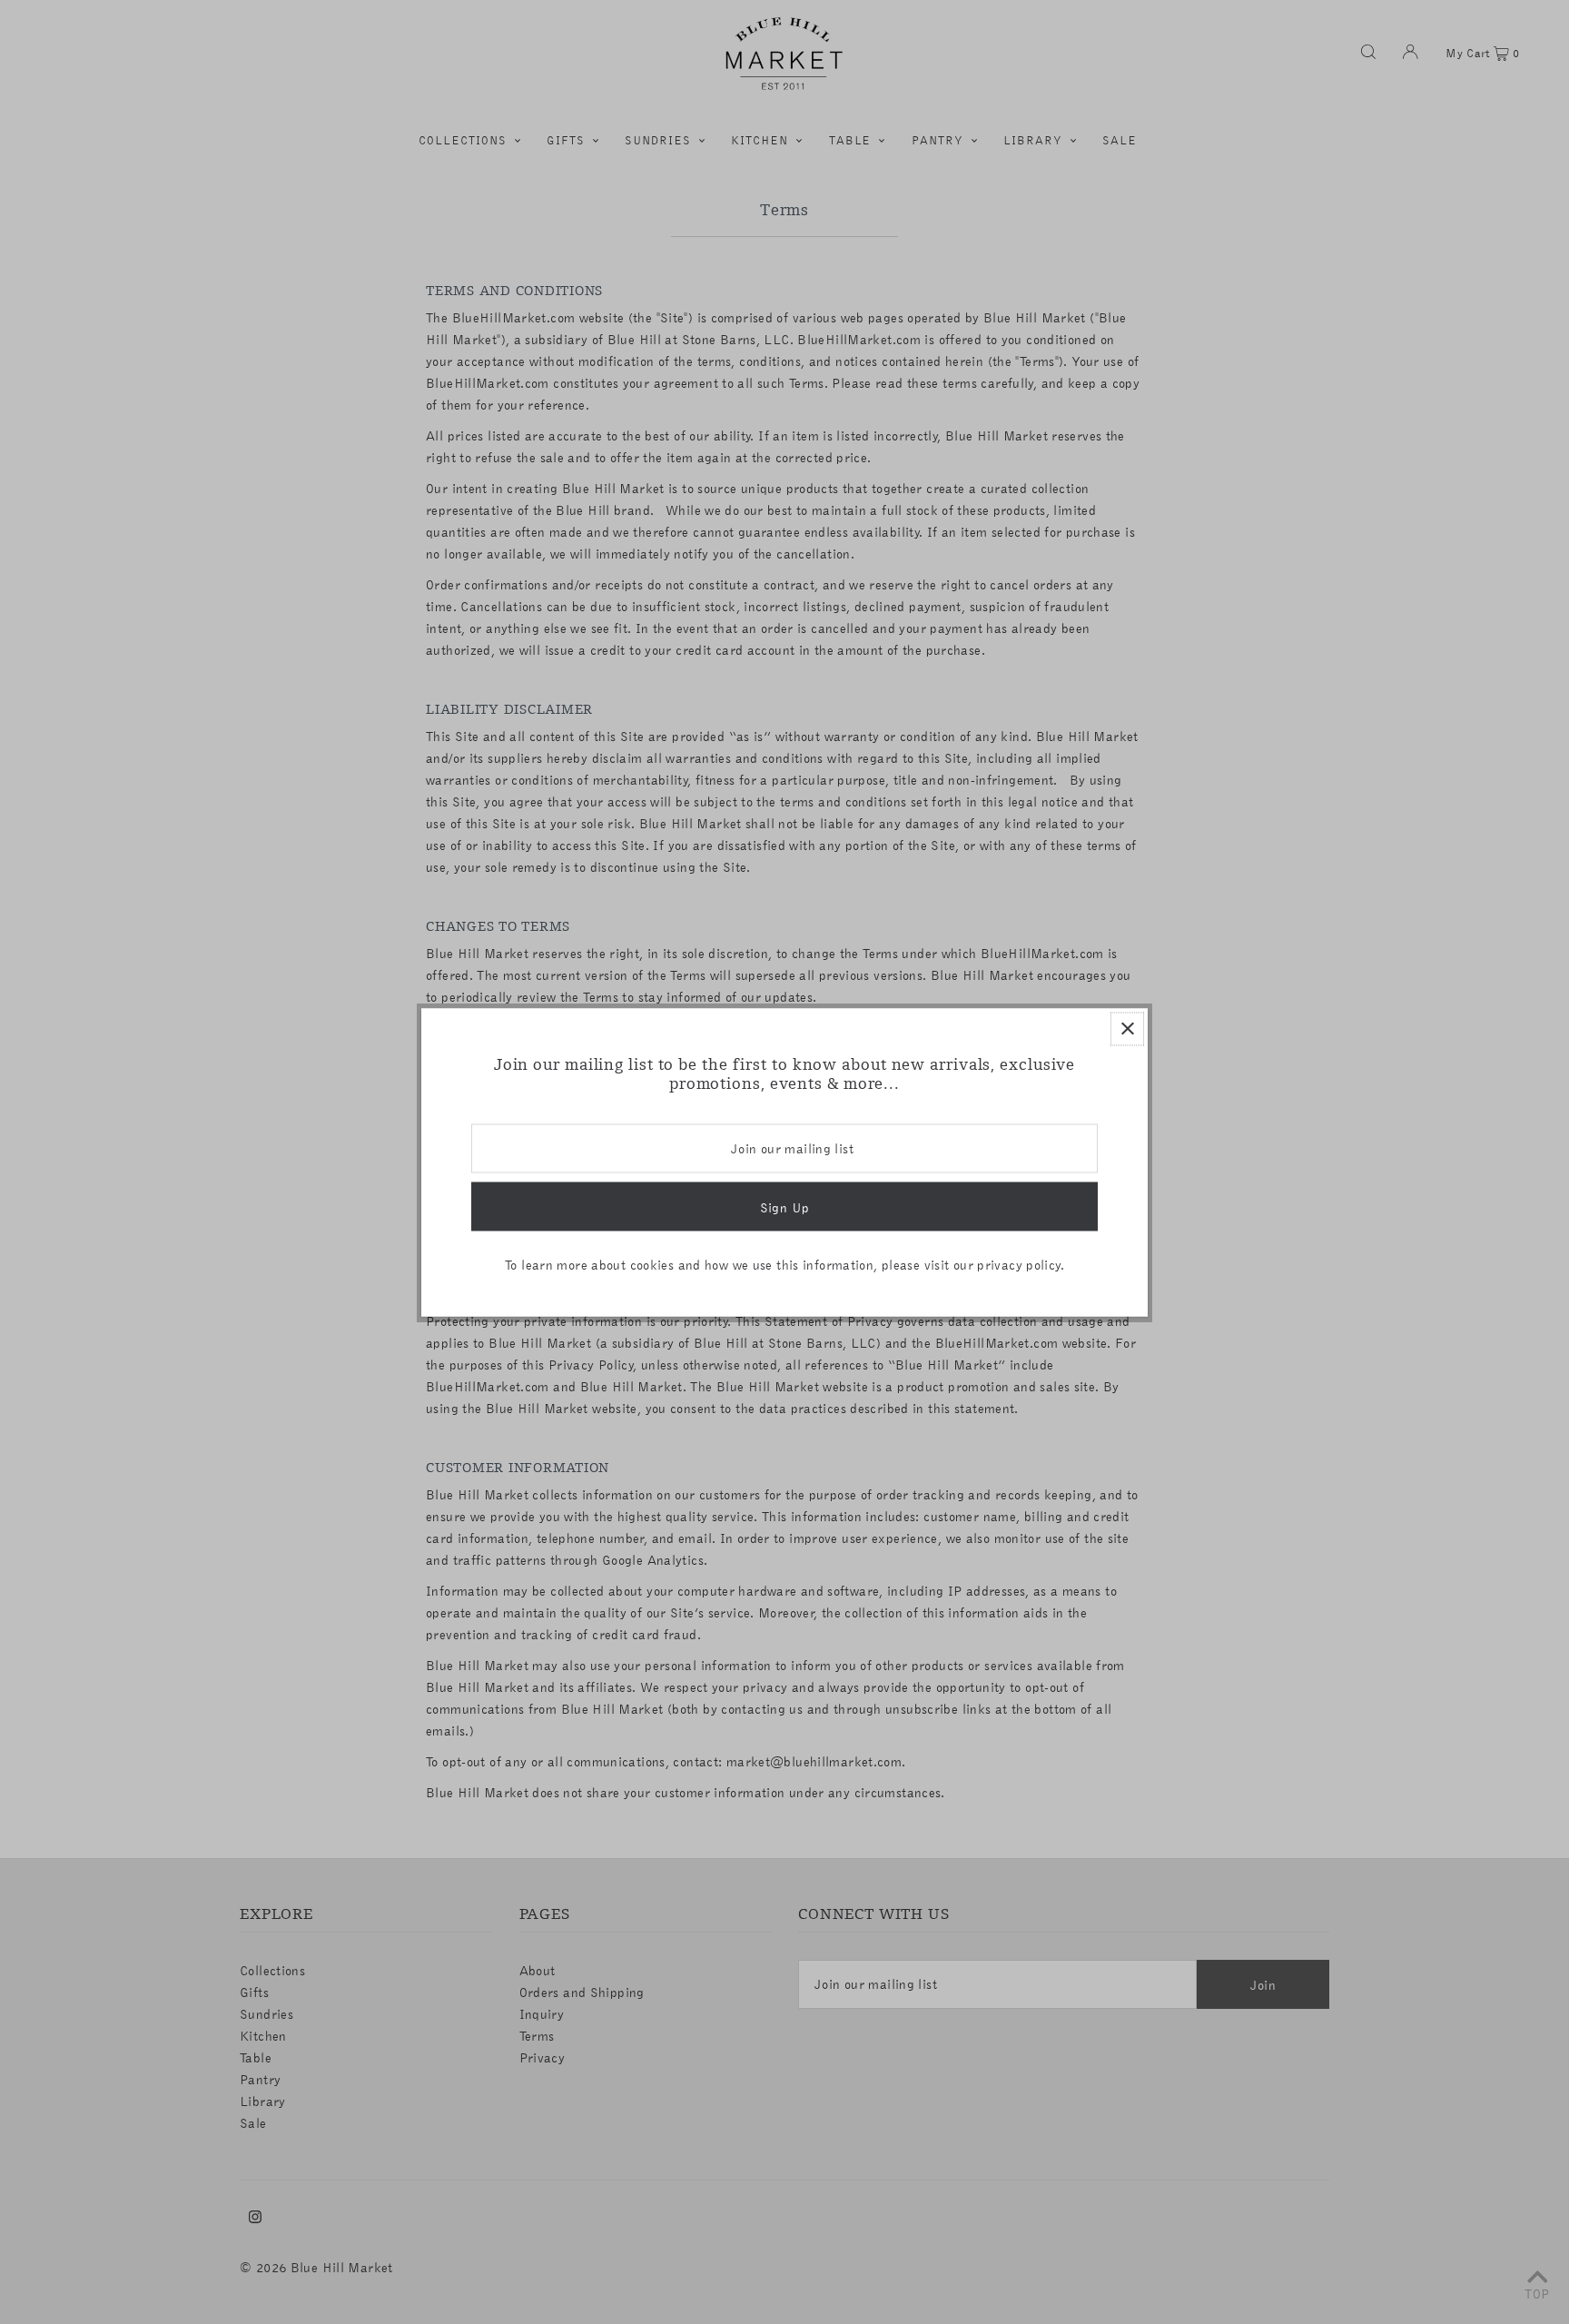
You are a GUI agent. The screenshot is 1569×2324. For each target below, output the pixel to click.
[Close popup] (1127, 1028)
